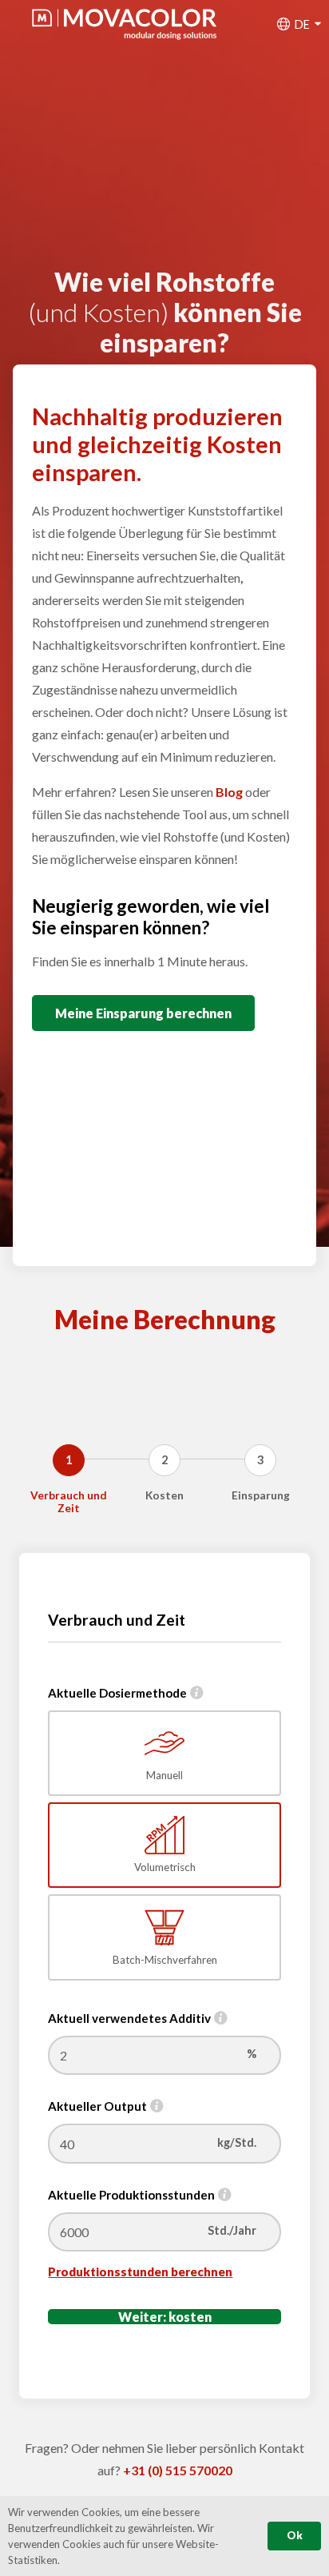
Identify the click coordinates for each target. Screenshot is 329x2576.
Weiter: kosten (165, 2317)
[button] (305, 24)
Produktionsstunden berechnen (140, 2271)
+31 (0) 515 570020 (178, 2470)
